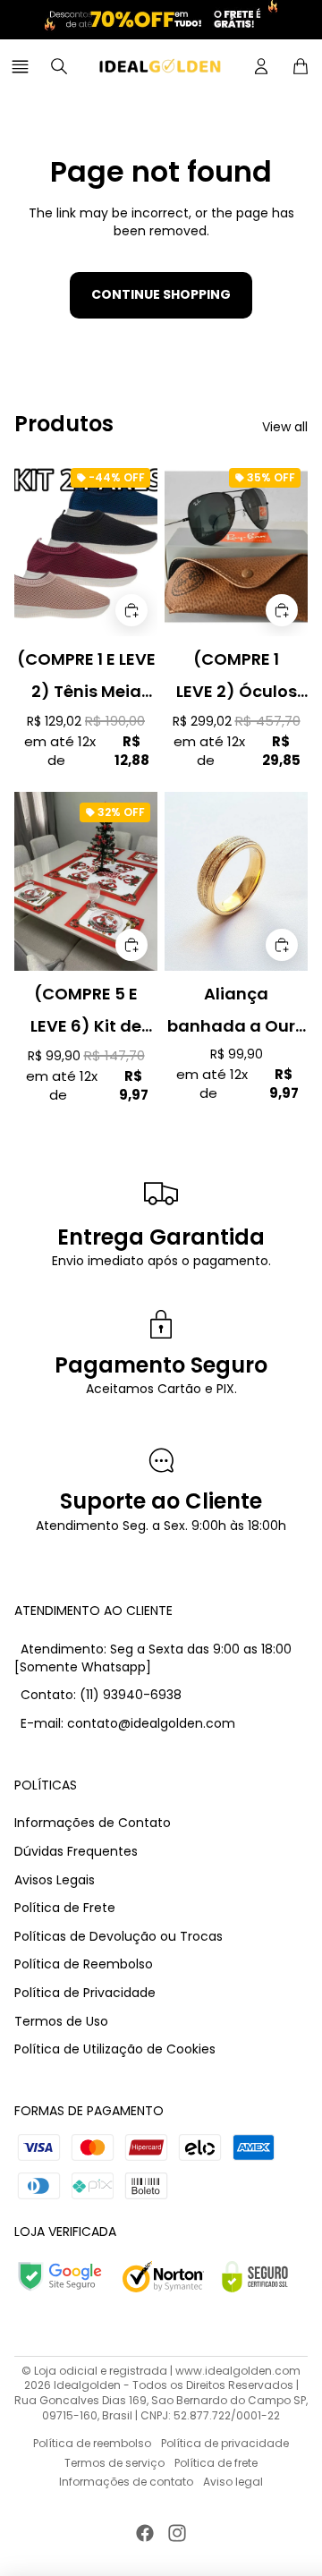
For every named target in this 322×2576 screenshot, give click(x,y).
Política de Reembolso (84, 1964)
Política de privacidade (225, 2443)
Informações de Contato (93, 1823)
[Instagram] (177, 2533)
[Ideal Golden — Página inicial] (160, 66)
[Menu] (23, 66)
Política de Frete (65, 1908)
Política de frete (216, 2463)
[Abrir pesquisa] (59, 66)
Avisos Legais (55, 1880)
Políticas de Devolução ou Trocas (119, 1936)
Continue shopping (161, 294)
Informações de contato (126, 2482)
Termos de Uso (61, 2021)
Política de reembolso (92, 2443)
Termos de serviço (114, 2463)
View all (285, 427)
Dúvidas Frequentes (76, 1851)
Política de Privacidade (85, 1993)
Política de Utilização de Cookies (115, 2049)
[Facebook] (145, 2533)
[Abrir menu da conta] (261, 66)
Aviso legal (233, 2482)
